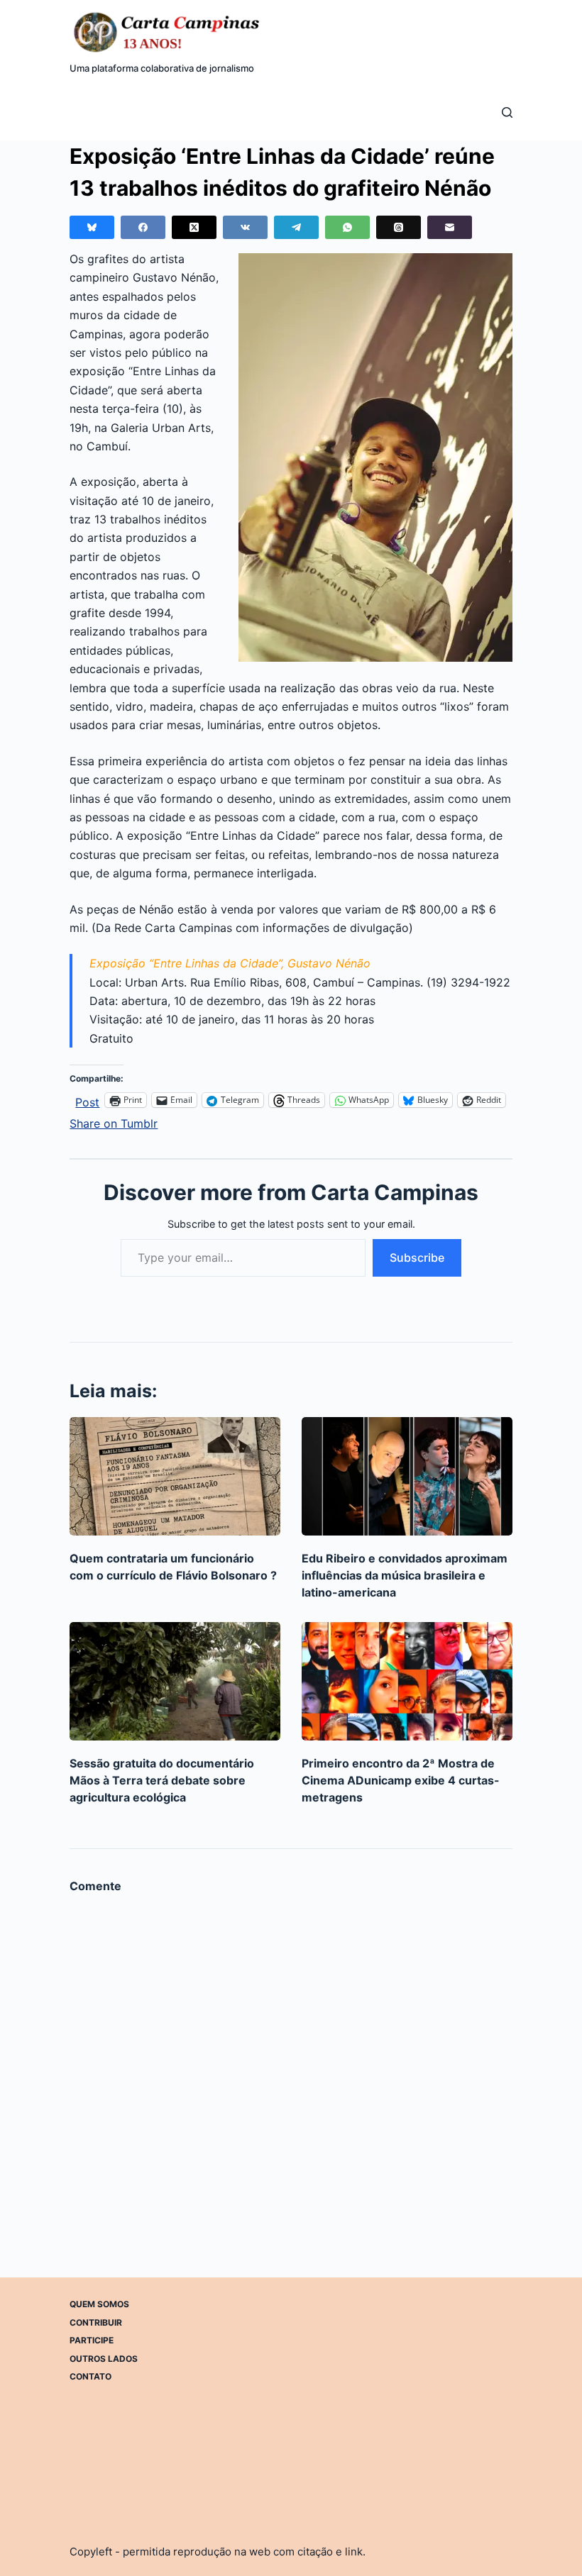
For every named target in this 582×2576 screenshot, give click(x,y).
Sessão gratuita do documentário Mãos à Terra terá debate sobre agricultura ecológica (162, 1780)
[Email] (450, 227)
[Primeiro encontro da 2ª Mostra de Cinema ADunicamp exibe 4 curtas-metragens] (407, 1681)
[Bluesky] (92, 227)
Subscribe (417, 1258)
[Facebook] (143, 227)
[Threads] (399, 227)
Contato (90, 2376)
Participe (92, 2340)
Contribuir (96, 2322)
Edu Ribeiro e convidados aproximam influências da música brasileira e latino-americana (405, 1575)
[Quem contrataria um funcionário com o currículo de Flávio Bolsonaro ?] (175, 1476)
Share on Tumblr (114, 1122)
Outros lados (104, 2359)
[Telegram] (296, 227)
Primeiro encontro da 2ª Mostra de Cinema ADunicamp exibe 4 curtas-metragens (401, 1780)
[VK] (245, 227)
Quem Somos (99, 2304)
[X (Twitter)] (194, 227)
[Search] (507, 112)
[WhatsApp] (347, 227)
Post (87, 1100)
